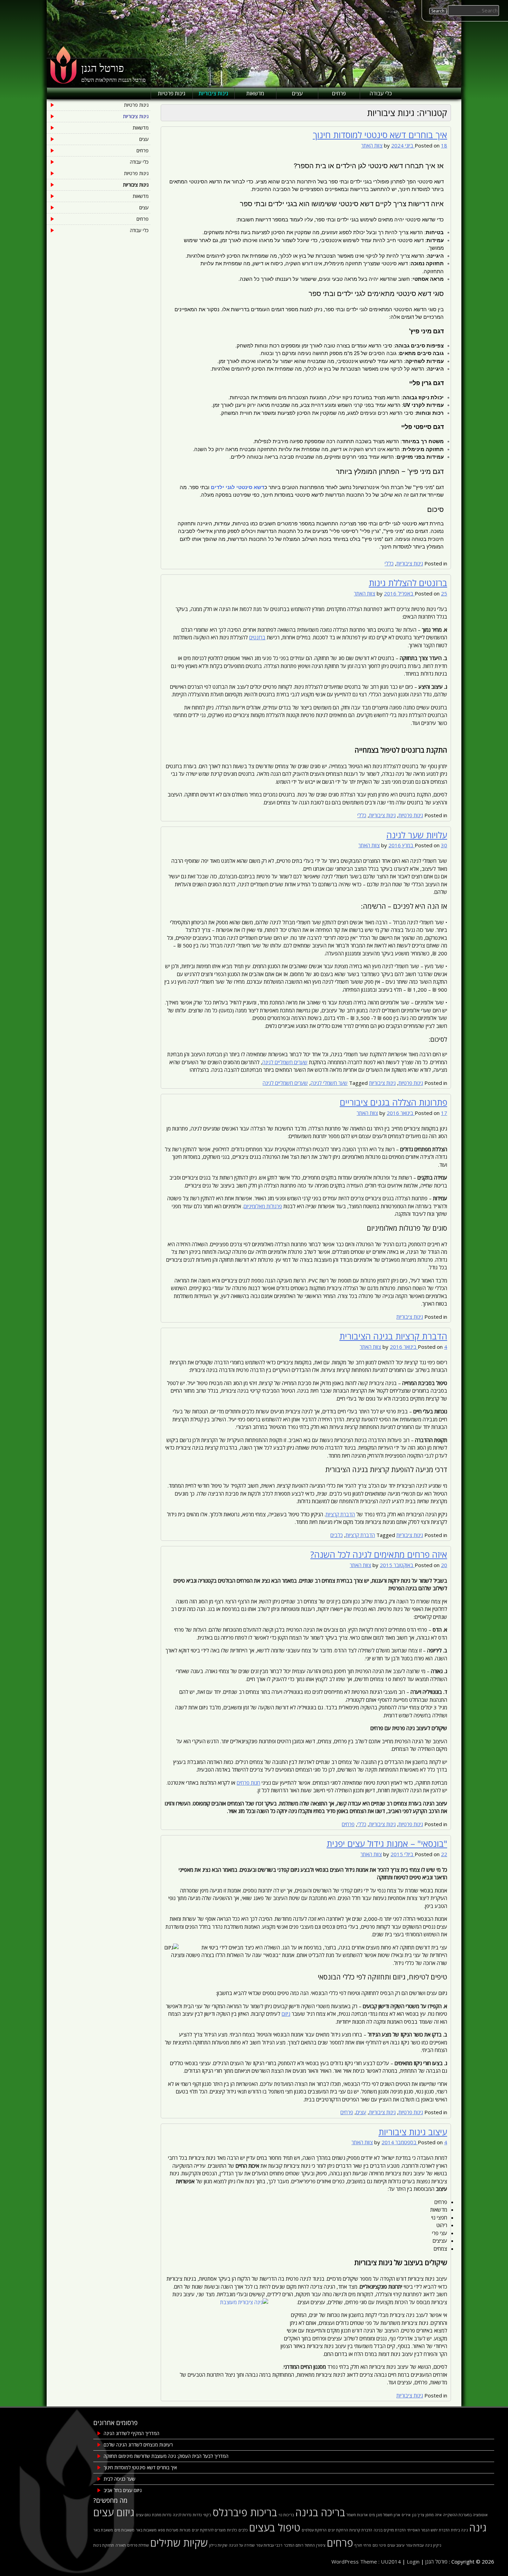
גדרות (197, 2515)
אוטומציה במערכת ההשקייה (465, 2515)
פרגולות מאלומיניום (263, 1206)
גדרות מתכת (162, 2515)
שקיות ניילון (218, 2545)
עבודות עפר (415, 2545)
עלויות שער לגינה (417, 835)
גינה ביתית (459, 2530)
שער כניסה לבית (120, 2479)
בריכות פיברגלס (245, 2512)
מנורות (185, 2530)
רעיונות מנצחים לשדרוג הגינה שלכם (138, 2445)
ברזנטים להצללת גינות (408, 583)
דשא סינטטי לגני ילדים (238, 487)
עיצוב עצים (396, 2545)
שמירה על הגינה (242, 2545)
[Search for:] (474, 10)
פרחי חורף (363, 2545)
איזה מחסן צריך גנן (427, 2515)
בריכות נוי (286, 2515)
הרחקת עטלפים (314, 2530)
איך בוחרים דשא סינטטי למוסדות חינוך (380, 135)
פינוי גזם (379, 2545)
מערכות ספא (168, 2530)
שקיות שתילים (179, 2543)
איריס (406, 2515)
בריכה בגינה (320, 2512)
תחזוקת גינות (104, 2545)
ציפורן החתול (315, 2545)
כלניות (232, 2530)
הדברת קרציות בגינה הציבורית (393, 1336)
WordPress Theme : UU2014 (366, 2561)
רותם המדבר (294, 2545)
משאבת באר (103, 2530)
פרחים (339, 93)
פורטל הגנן (103, 68)
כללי (389, 563)
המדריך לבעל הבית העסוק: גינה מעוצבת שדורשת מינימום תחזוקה (166, 2456)
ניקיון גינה (433, 2545)
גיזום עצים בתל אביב (123, 2490)
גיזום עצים (114, 2512)
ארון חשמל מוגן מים (385, 2515)
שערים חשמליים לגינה (285, 1062)
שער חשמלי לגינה (329, 1083)
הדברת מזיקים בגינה (390, 2530)
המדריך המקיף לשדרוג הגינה (131, 2433)
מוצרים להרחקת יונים (209, 2530)
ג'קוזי (207, 2515)
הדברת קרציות (340, 1514)
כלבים (337, 1535)
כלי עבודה (381, 93)
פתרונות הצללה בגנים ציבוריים (393, 1102)
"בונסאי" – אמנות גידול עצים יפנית (387, 1843)
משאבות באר (146, 2530)
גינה (478, 2528)
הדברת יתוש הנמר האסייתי (428, 2530)
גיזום (286, 2014)
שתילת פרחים (138, 2545)
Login (413, 2561)
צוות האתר (372, 145)
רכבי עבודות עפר (269, 2545)
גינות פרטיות (172, 93)
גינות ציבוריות (213, 93)
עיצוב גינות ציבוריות (413, 2132)
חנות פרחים (248, 1783)
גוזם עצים (143, 2515)
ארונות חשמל (357, 2515)
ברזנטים (257, 637)
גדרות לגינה (182, 2515)
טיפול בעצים (275, 2528)
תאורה (121, 2545)
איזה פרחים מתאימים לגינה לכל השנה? (379, 1554)
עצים (297, 93)
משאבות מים (124, 2530)
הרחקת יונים (338, 2530)
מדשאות (255, 93)
